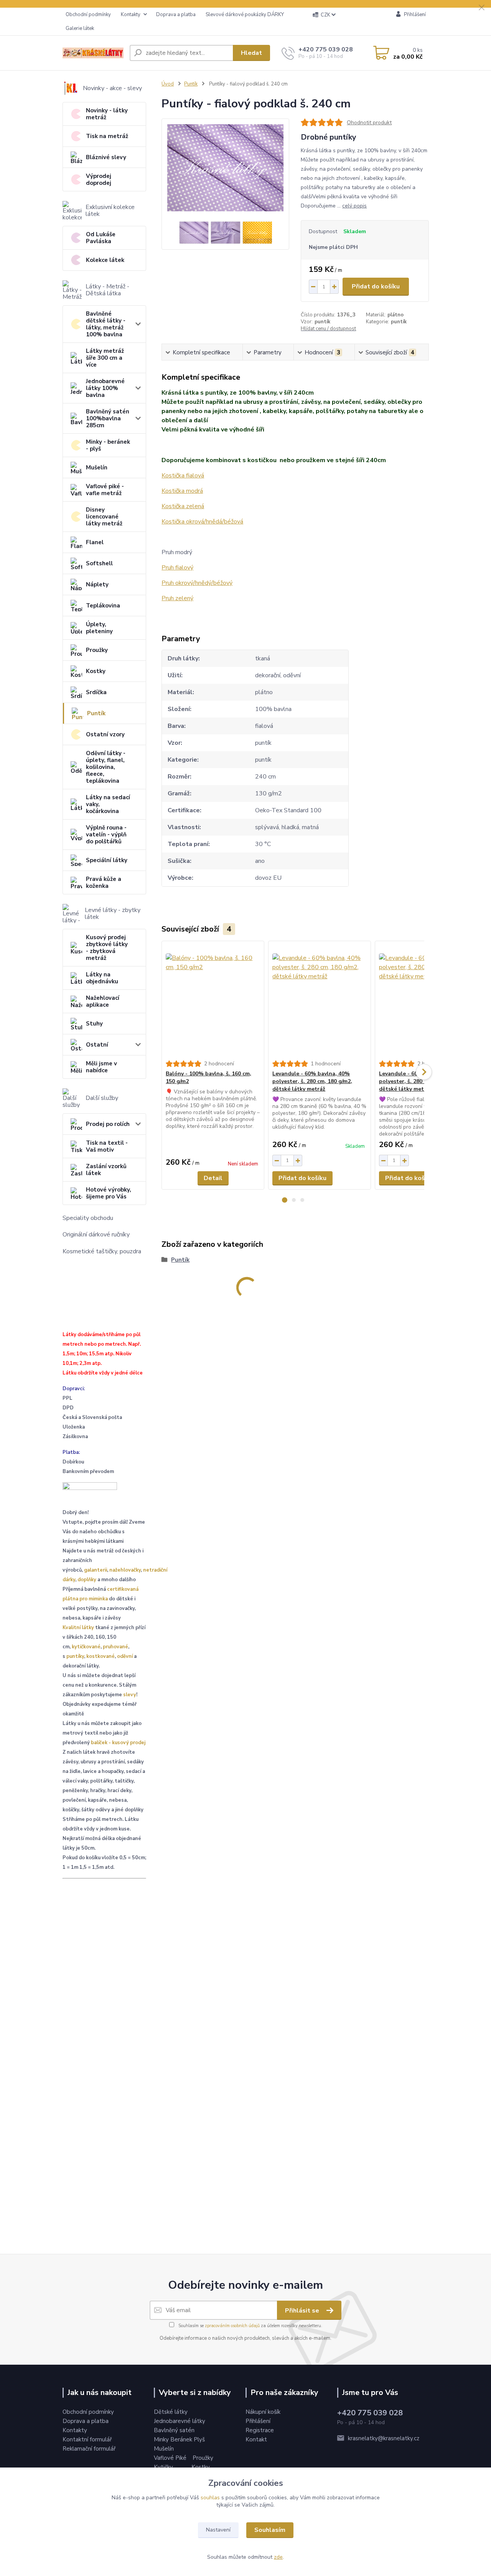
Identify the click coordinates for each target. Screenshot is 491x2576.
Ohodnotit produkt (369, 123)
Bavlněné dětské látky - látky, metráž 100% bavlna (106, 324)
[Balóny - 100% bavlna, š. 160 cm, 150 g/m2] (213, 1001)
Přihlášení (258, 2421)
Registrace (260, 2430)
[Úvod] (93, 53)
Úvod (168, 84)
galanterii (96, 1570)
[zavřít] (481, 8)
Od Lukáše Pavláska (101, 238)
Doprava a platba (176, 15)
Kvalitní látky (78, 1628)
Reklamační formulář (89, 2449)
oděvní (125, 1656)
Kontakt (256, 2439)
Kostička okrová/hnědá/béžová (202, 522)
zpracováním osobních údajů (232, 2326)
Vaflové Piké (171, 2458)
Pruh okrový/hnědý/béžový (197, 583)
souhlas (210, 2498)
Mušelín (97, 467)
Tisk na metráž (107, 136)
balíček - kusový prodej (118, 1743)
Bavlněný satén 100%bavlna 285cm (108, 418)
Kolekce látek (105, 260)
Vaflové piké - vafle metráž (105, 490)
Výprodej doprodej (99, 179)
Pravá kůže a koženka (104, 882)
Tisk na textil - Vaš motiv (107, 1146)
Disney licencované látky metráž (104, 517)
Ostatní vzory (105, 734)
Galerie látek (80, 28)
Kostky (96, 671)
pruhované (115, 1647)
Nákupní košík (263, 2412)
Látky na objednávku (102, 978)
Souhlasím (270, 2530)
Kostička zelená (183, 506)
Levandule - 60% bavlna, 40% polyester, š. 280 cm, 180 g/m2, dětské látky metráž (312, 1081)
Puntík (96, 713)
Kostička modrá (182, 491)
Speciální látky (107, 860)
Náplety (97, 584)
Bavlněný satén (174, 2430)
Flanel (95, 542)
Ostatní (97, 1045)
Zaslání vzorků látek (106, 1170)
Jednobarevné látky (180, 2421)
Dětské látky (171, 2412)
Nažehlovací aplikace (103, 1001)
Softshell (99, 563)
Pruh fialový (177, 568)
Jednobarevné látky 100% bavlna (105, 388)
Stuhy (94, 1024)
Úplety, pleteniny (99, 628)
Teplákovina (103, 606)
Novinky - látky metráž (107, 114)
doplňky (87, 1580)
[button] (285, 1200)
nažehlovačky (125, 1570)
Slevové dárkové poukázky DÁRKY (245, 15)
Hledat (251, 53)
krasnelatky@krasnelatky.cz (384, 2438)
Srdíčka (96, 692)
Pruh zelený (177, 598)
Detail (213, 1178)
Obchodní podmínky (88, 15)
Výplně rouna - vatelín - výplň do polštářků (106, 835)
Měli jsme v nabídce (101, 1067)
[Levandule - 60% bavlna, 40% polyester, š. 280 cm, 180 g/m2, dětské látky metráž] (320, 1001)
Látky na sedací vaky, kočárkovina (108, 804)
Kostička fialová (183, 476)
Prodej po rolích (108, 1124)
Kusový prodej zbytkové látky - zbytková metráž (107, 948)
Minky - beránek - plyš (108, 445)
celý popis (354, 206)
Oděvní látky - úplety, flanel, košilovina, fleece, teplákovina (106, 767)
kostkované (101, 1656)
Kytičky (164, 2467)
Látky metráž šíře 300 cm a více (105, 358)
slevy (130, 1695)
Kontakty (131, 15)
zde (278, 2557)
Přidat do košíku (376, 286)
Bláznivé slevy (106, 157)
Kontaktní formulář (87, 2439)
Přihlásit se (303, 2311)
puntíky (75, 1656)
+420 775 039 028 (326, 49)
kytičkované (86, 1647)
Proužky (97, 650)
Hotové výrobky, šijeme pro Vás (109, 1193)
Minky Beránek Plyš (180, 2439)
